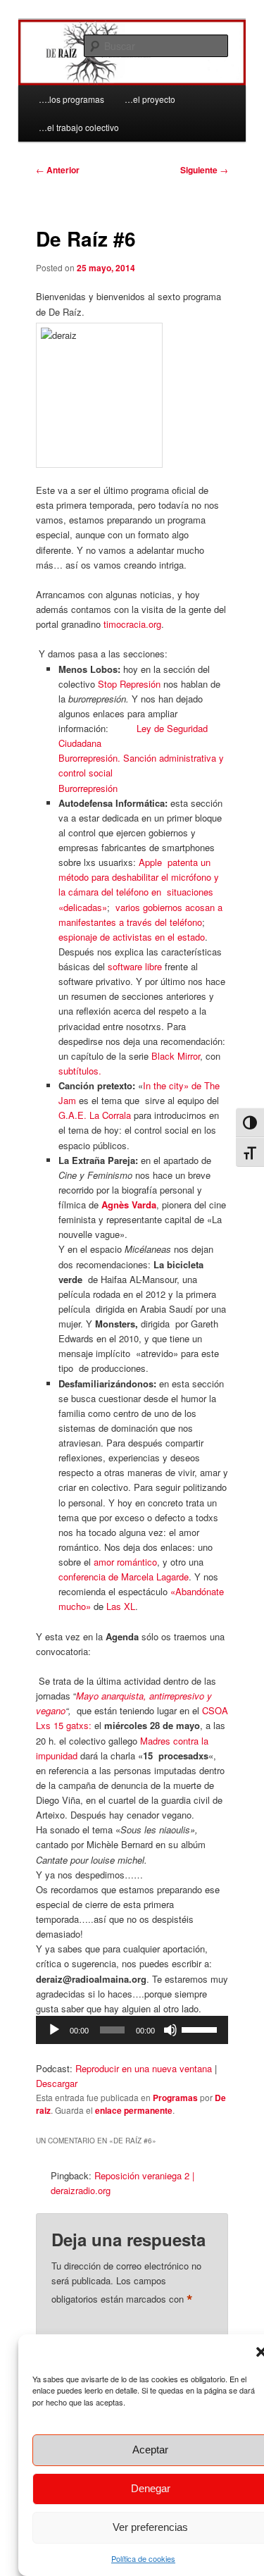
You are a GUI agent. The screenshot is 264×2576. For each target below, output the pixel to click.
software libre (135, 966)
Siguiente (204, 170)
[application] (132, 2030)
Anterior (58, 170)
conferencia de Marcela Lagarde (124, 1577)
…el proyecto (150, 99)
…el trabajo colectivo (79, 127)
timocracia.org (132, 624)
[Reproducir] (54, 2030)
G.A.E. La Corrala (95, 1115)
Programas (175, 2098)
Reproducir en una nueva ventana (144, 2068)
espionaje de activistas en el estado (132, 937)
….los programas (71, 99)
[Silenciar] (170, 2030)
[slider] (201, 2029)
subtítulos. (80, 1071)
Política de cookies (143, 2558)
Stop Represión (129, 684)
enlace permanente (134, 2110)
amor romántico (125, 1562)
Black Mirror (176, 1056)
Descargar (57, 2083)
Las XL (121, 1606)
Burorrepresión (88, 788)
